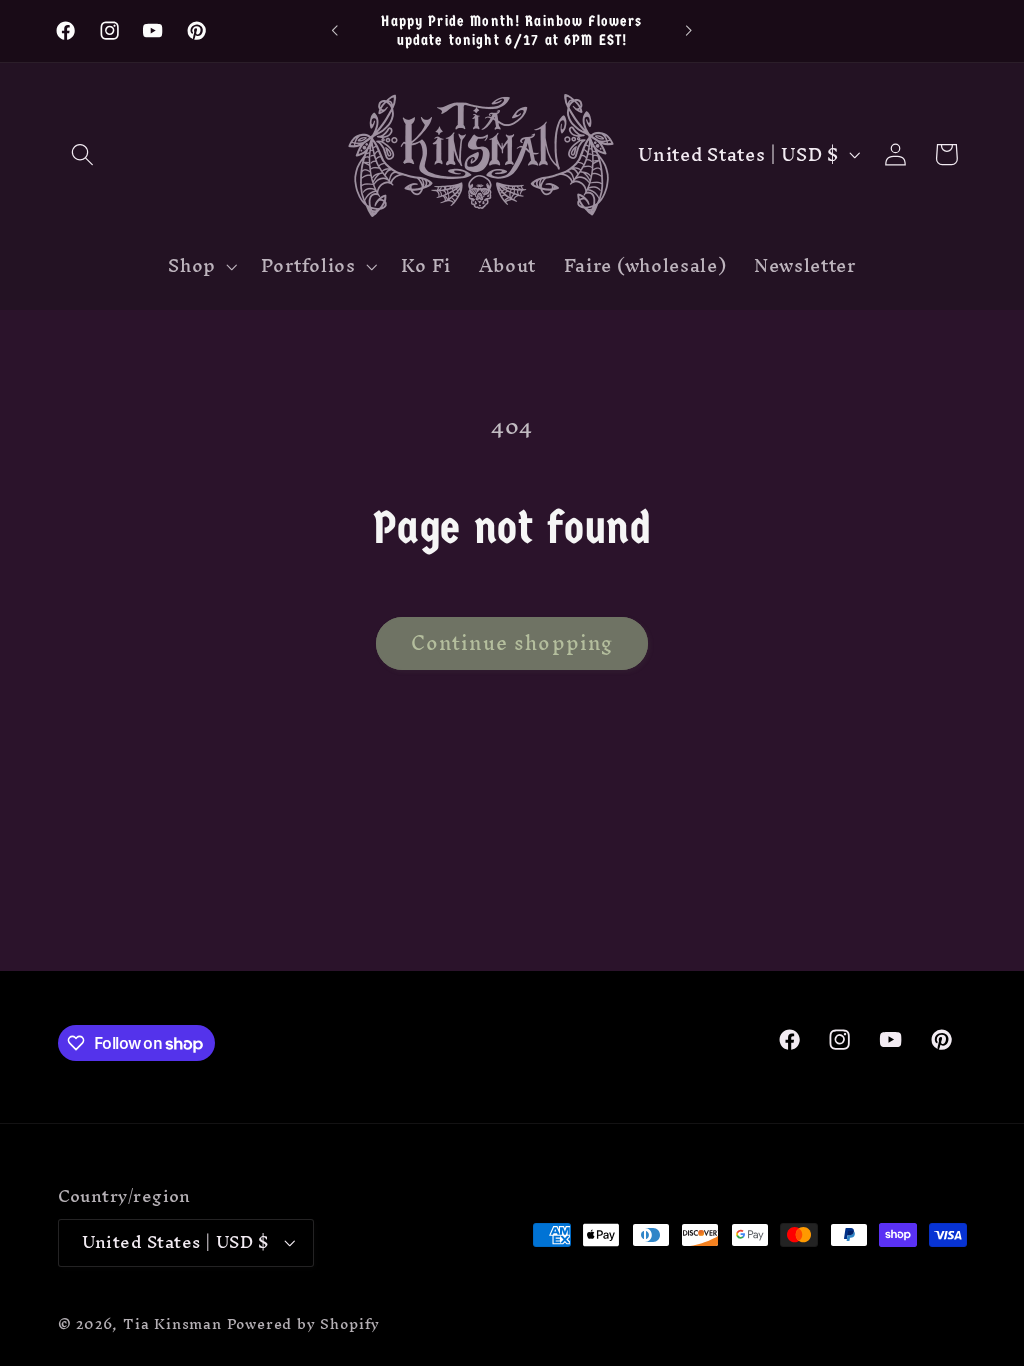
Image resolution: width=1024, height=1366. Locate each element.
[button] (83, 154)
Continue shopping (512, 643)
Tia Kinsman (172, 1323)
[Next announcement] (689, 31)
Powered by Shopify (304, 1323)
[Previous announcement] (335, 31)
